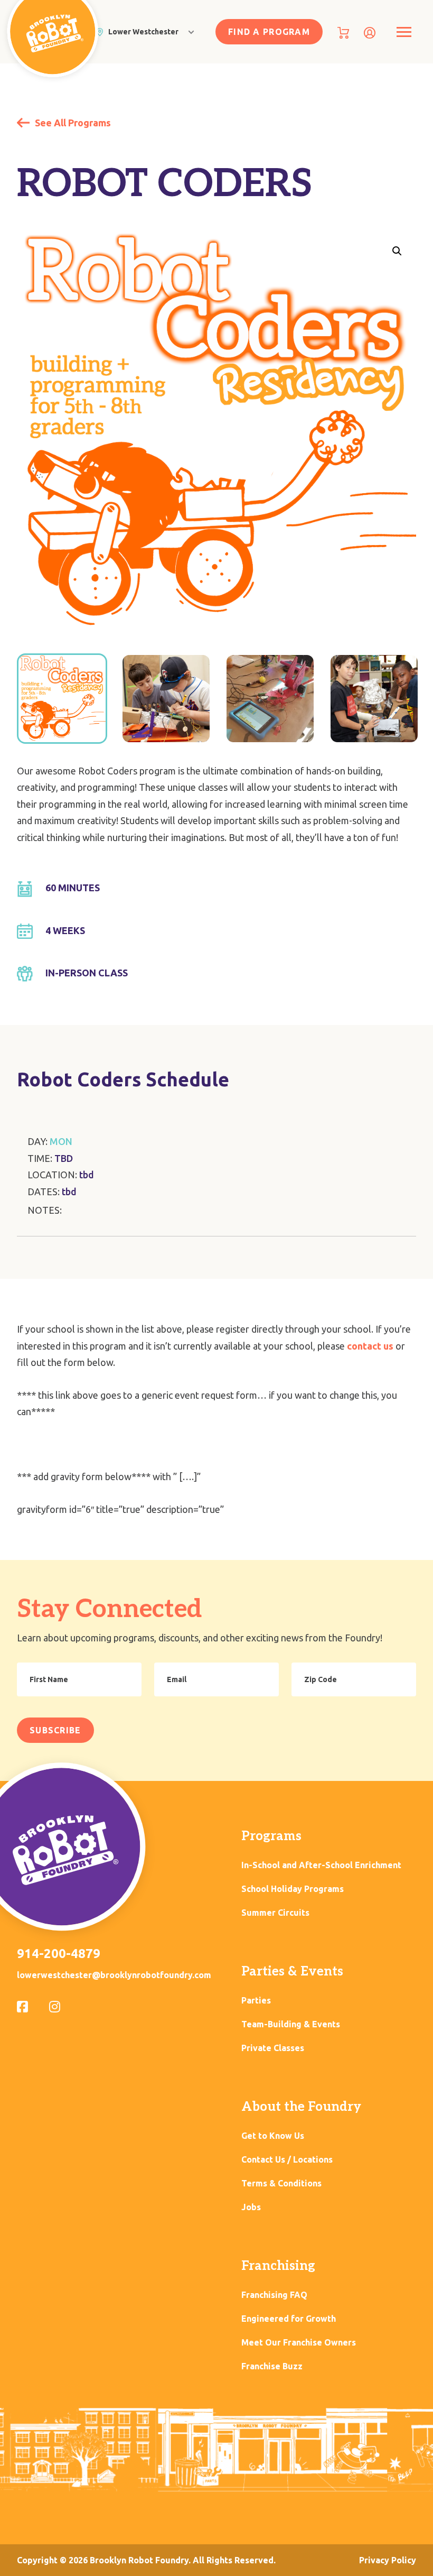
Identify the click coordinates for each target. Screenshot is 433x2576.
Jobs (251, 2207)
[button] (397, 251)
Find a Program (269, 32)
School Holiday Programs (293, 1889)
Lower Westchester (143, 32)
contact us (370, 1346)
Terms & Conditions (281, 2183)
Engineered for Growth (289, 2319)
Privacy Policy (388, 2560)
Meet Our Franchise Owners (299, 2343)
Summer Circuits (275, 1913)
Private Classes (273, 2048)
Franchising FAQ (274, 2295)
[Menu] (404, 32)
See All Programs (72, 123)
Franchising (278, 2266)
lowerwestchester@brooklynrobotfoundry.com (114, 1975)
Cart (343, 33)
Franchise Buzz (272, 2366)
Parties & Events (292, 1972)
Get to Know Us (273, 2136)
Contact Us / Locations (287, 2160)
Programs (271, 1836)
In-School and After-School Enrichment (321, 1865)
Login (370, 33)
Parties (256, 2001)
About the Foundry (301, 2107)
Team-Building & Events (291, 2024)
